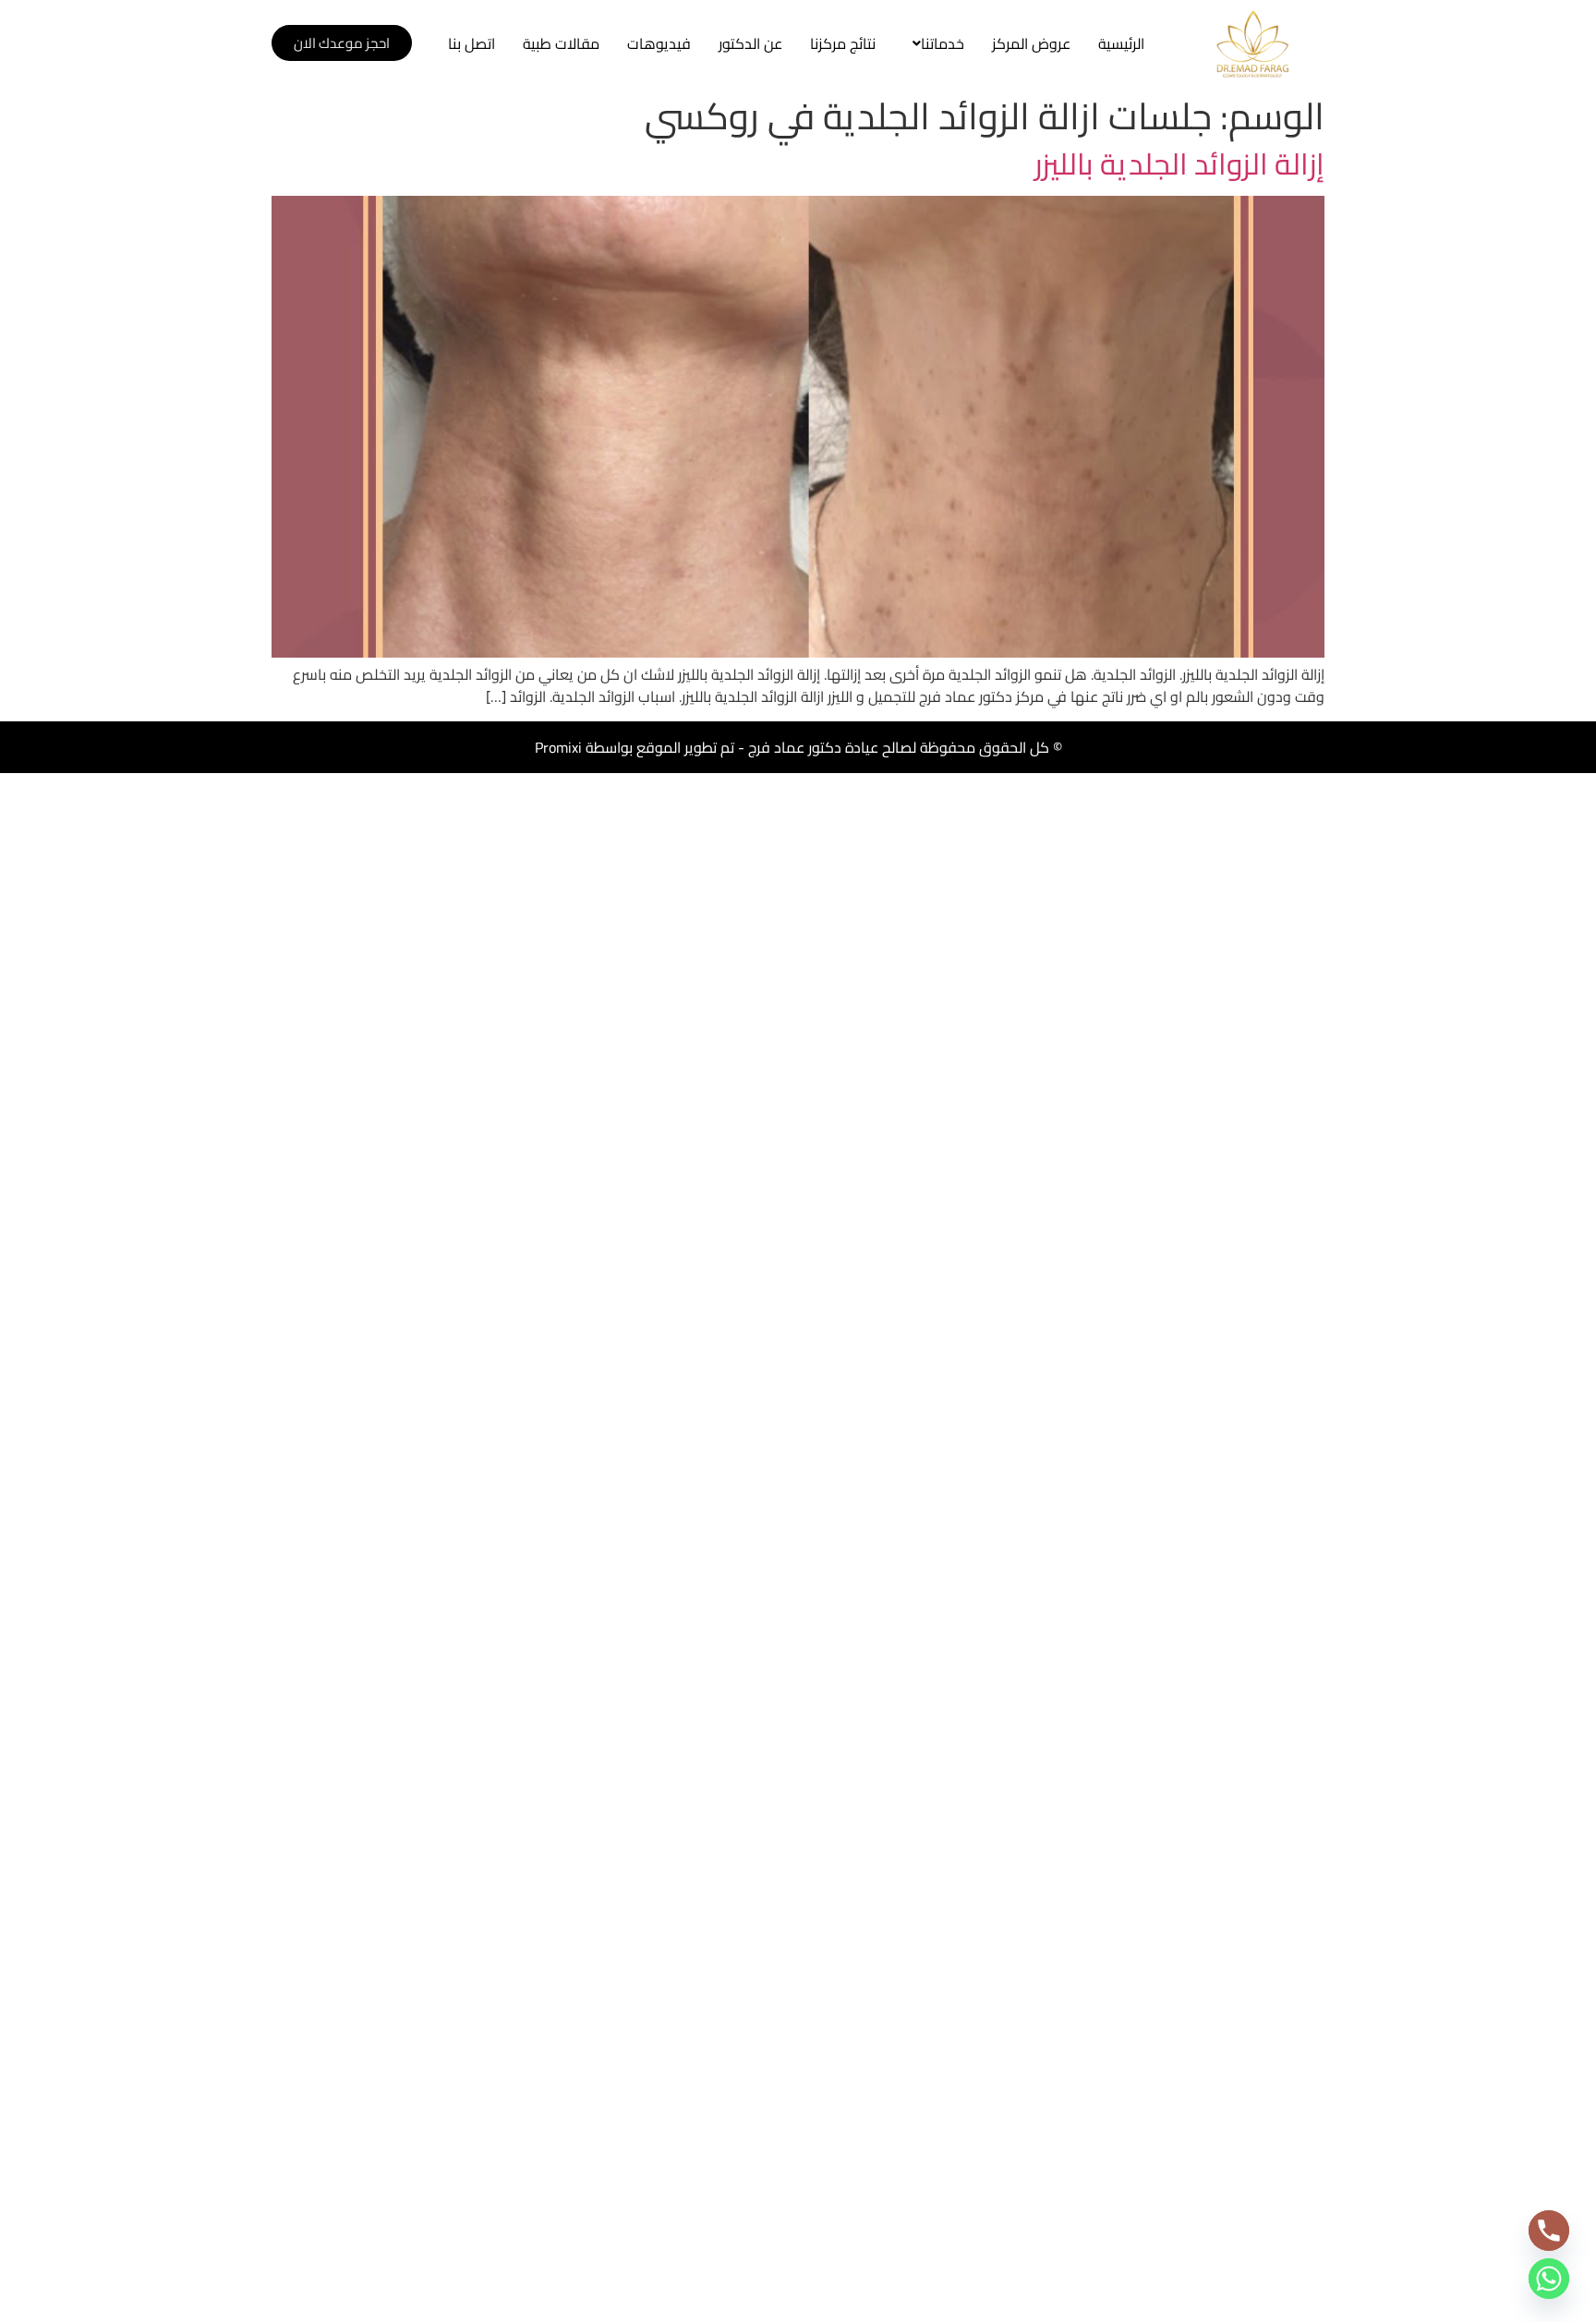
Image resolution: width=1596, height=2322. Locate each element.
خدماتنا (943, 43)
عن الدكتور (750, 43)
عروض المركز (1031, 43)
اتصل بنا (472, 43)
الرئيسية (1121, 43)
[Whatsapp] (1549, 2279)
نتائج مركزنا (843, 43)
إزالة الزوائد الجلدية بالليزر (1179, 163)
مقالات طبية (561, 43)
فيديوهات (659, 43)
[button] (934, 43)
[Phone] (1549, 2231)
